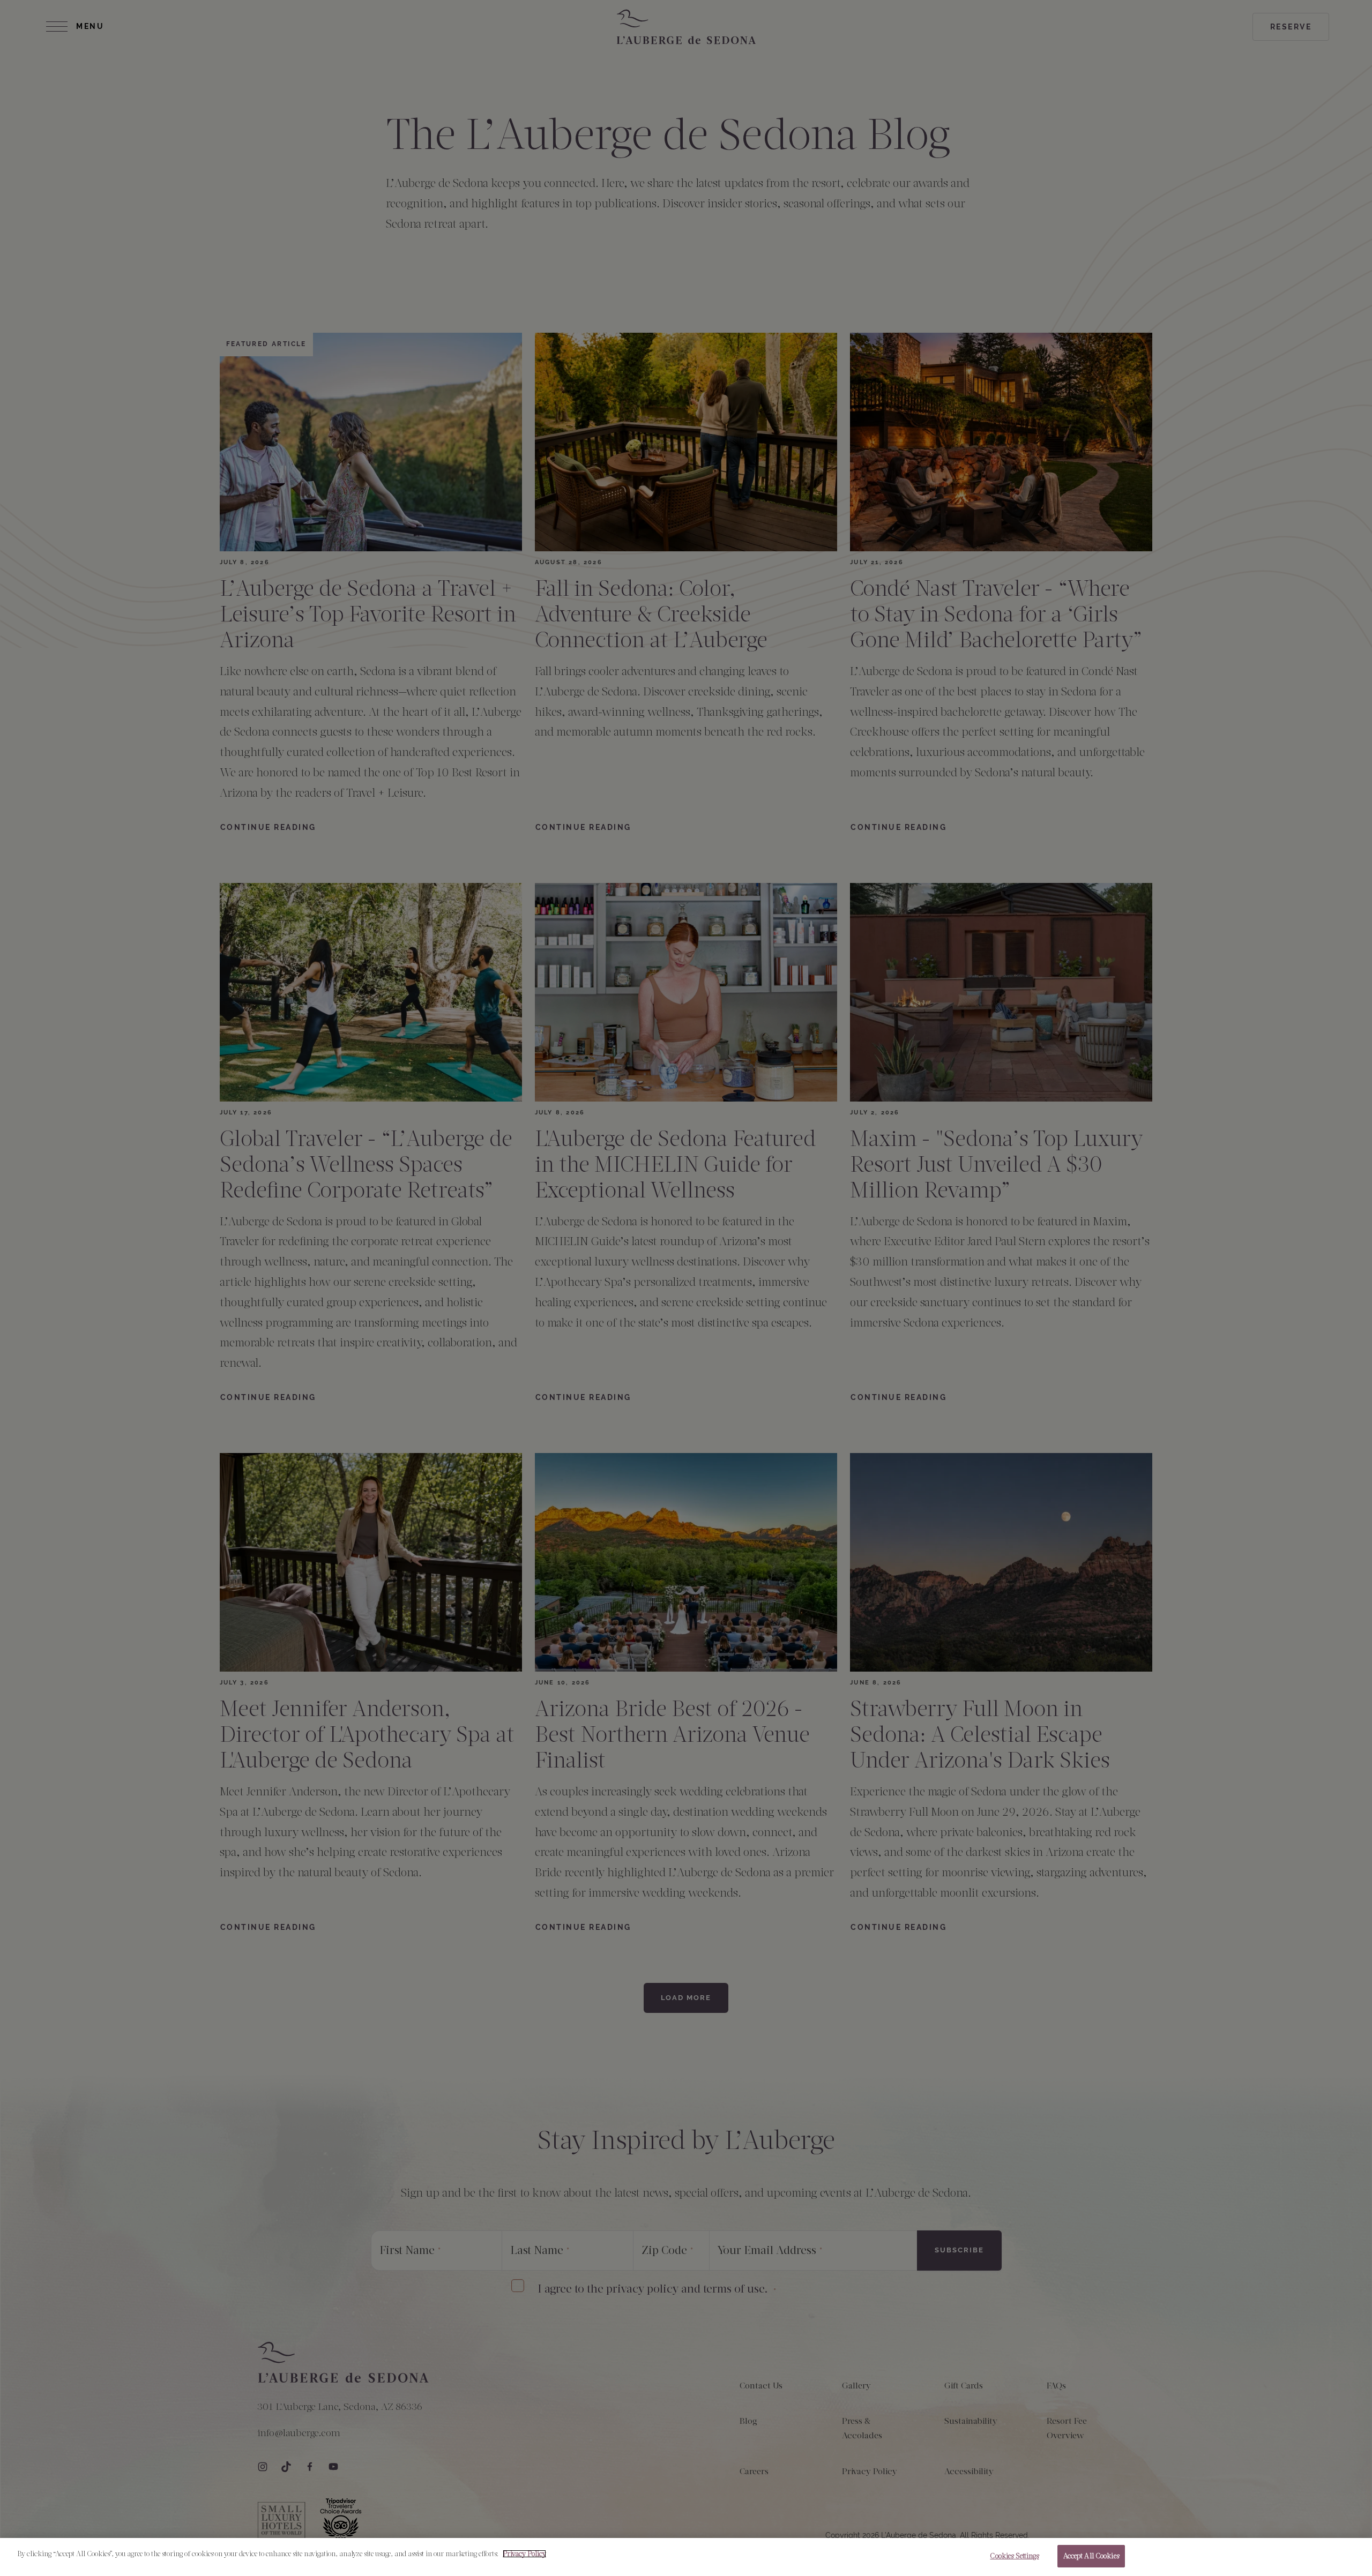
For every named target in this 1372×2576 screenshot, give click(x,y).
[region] (686, 2557)
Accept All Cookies (1091, 2556)
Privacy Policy (524, 2554)
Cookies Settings (1014, 2556)
